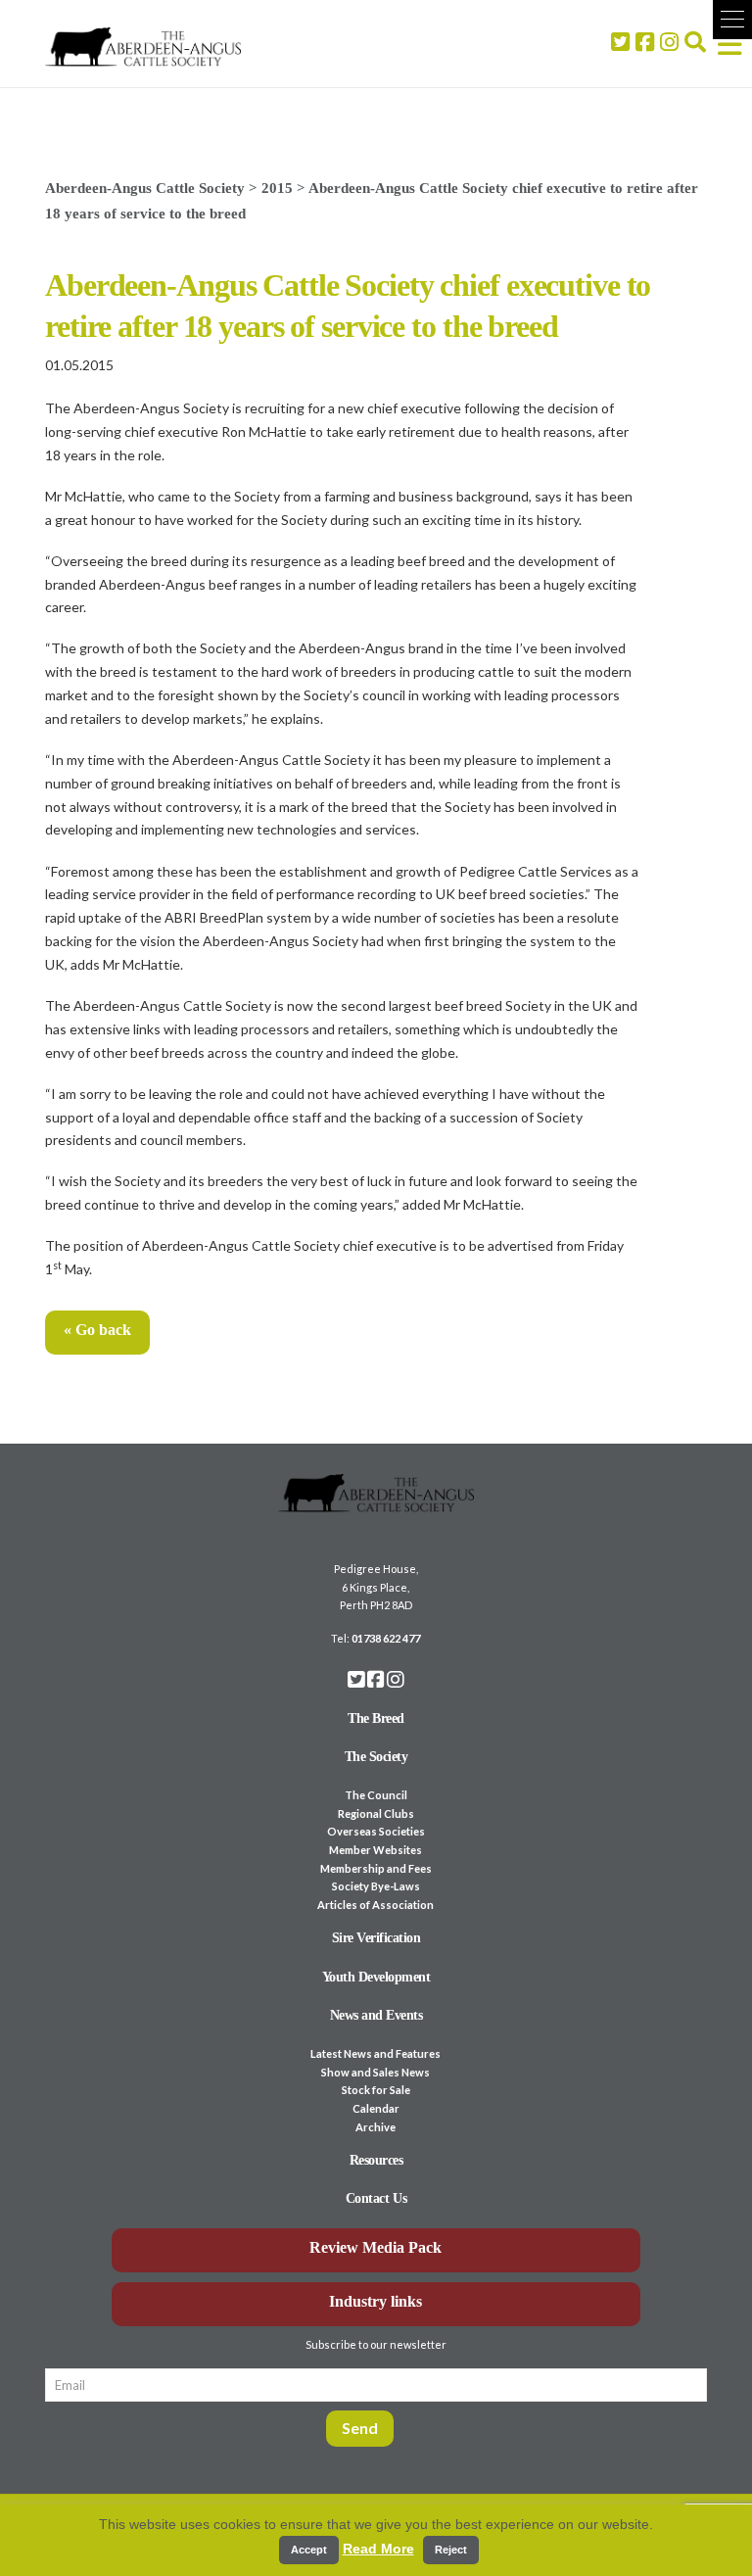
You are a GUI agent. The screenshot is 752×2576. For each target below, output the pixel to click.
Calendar (376, 2108)
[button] (732, 20)
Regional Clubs (376, 1813)
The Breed (376, 1718)
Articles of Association (376, 1905)
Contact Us (376, 2198)
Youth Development (376, 1977)
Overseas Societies (376, 1831)
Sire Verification (376, 1938)
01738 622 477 (386, 1638)
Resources (376, 2160)
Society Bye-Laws (376, 1886)
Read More (378, 2549)
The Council (376, 1795)
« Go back (97, 1330)
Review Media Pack (376, 2247)
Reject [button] (451, 2550)
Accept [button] (309, 2550)
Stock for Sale (376, 2090)
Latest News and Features (376, 2053)
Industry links (376, 2301)
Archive (376, 2127)
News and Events (376, 2015)
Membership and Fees (376, 1868)
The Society (376, 1757)
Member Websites (376, 1850)
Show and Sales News (376, 2072)
